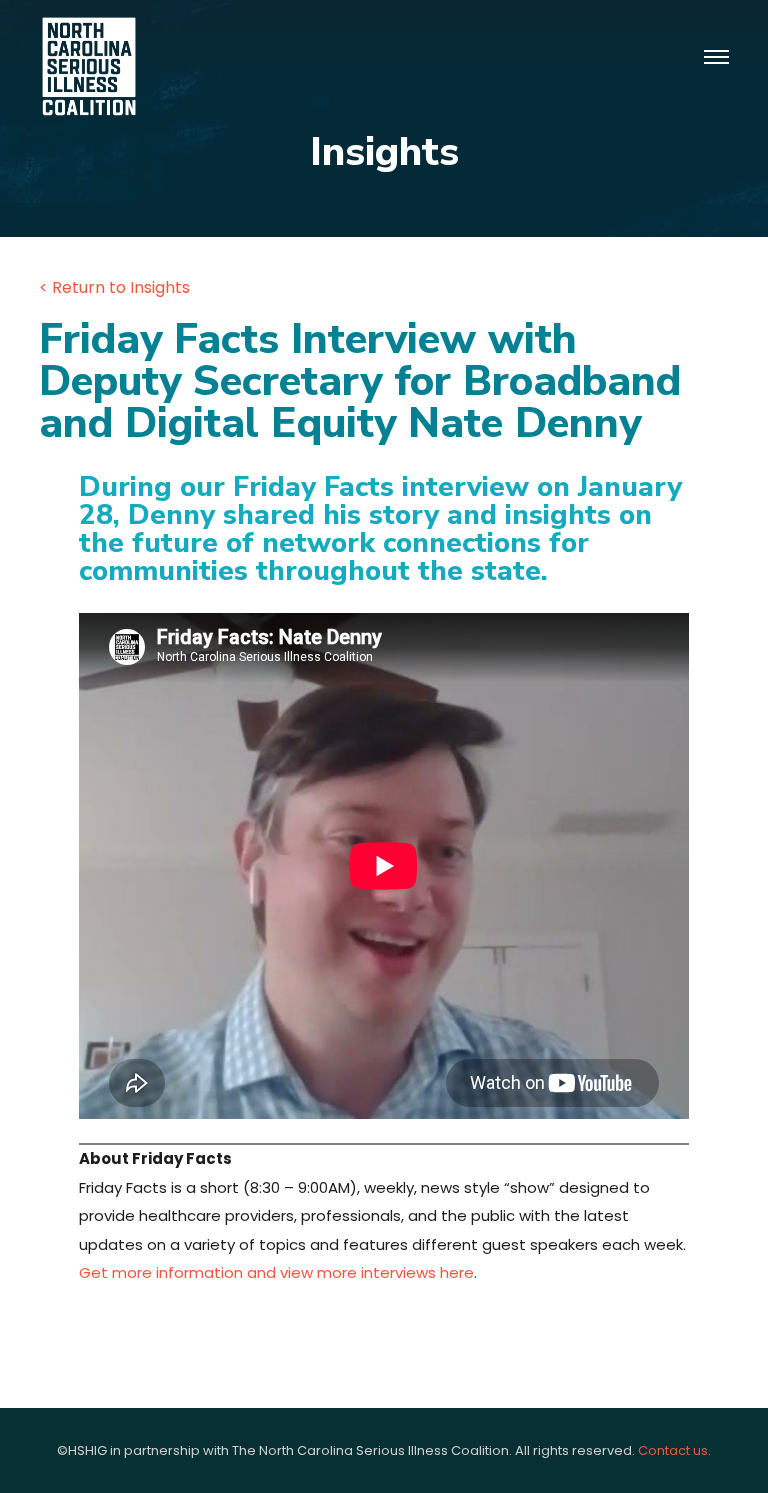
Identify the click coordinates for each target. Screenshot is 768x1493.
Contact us (673, 1450)
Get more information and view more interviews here (276, 1272)
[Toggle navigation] (716, 58)
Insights (384, 152)
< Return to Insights (114, 287)
